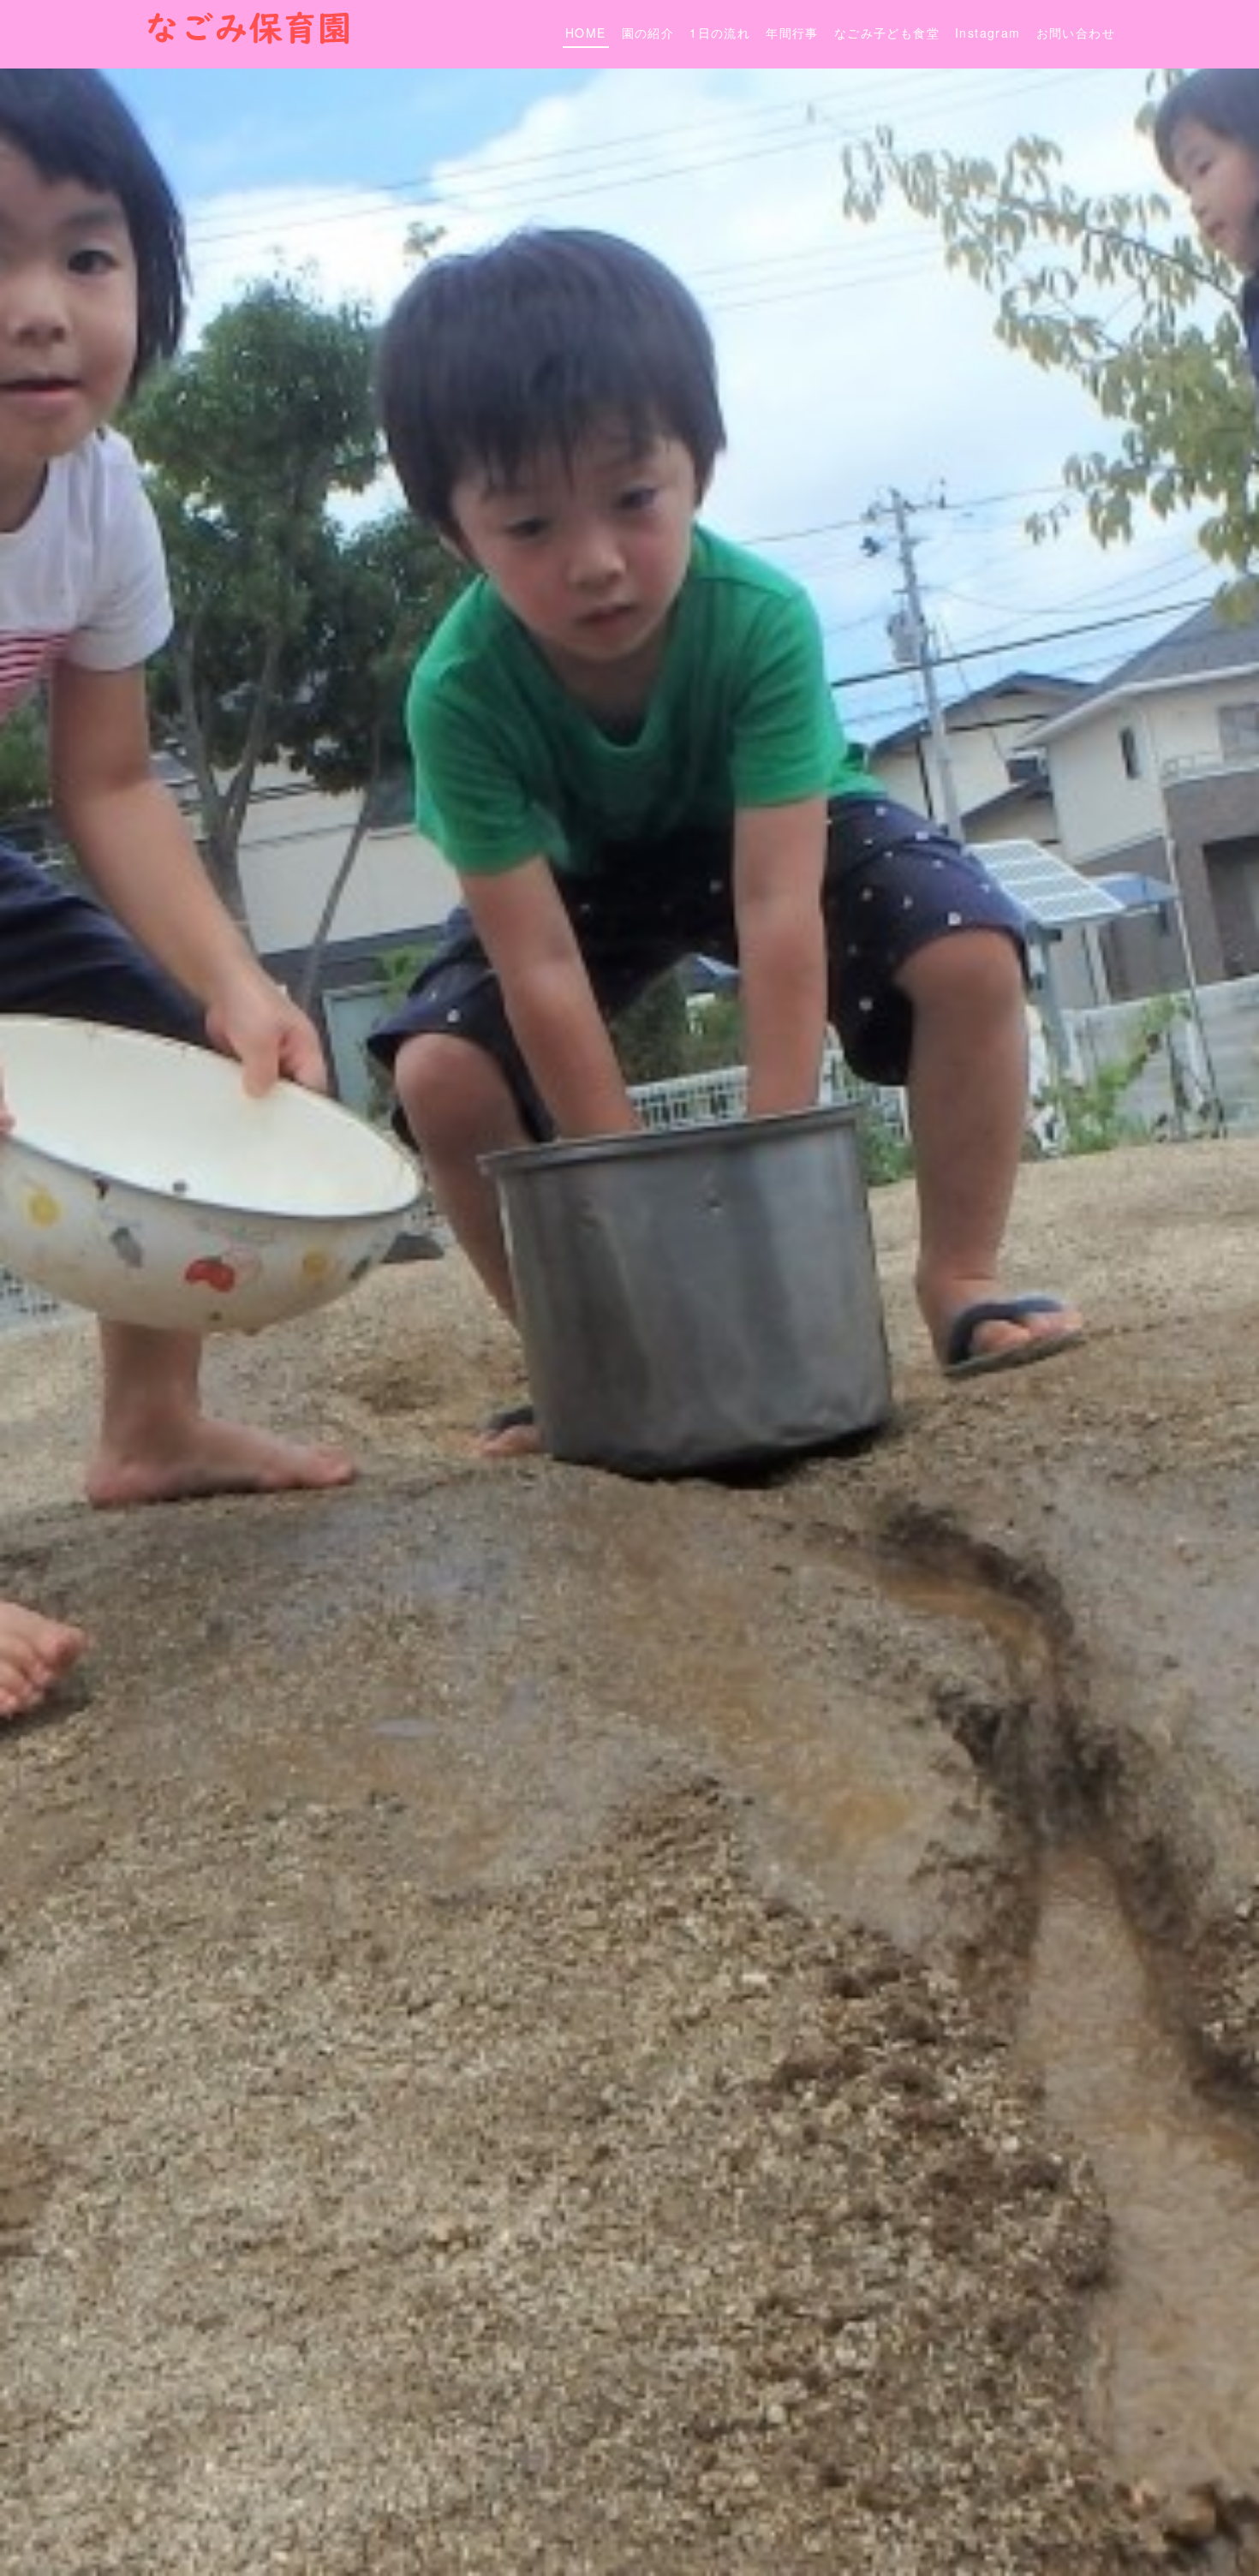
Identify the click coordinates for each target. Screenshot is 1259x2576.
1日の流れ (720, 33)
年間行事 (792, 33)
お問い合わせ (1076, 33)
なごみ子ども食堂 (887, 33)
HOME (586, 33)
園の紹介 (648, 33)
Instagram (988, 33)
